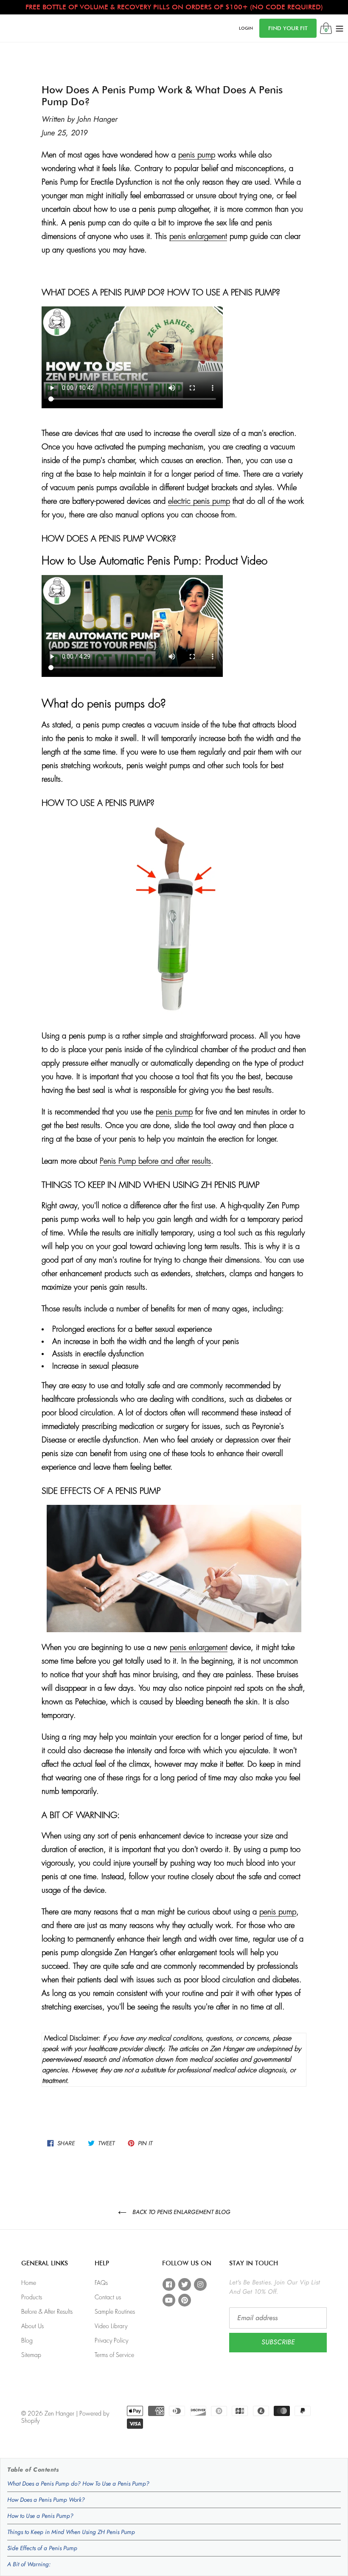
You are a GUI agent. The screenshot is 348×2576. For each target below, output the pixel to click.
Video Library (111, 2326)
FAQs (101, 2283)
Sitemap (31, 2355)
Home (29, 2283)
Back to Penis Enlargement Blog (181, 2212)
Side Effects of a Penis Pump (42, 2548)
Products (32, 2297)
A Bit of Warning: (29, 2564)
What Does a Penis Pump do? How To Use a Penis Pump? (78, 2483)
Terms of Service (114, 2355)
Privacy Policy (111, 2340)
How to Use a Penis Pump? (40, 2516)
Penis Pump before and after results (155, 1161)
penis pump (197, 155)
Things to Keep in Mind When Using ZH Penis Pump (71, 2532)
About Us (32, 2326)
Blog (27, 2340)
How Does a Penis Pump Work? (46, 2500)
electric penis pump (199, 501)
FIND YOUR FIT (288, 28)
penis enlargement (198, 236)
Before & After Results (47, 2312)
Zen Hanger (59, 2413)
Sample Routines (115, 2312)
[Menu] (340, 28)
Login (246, 28)
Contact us (108, 2297)
